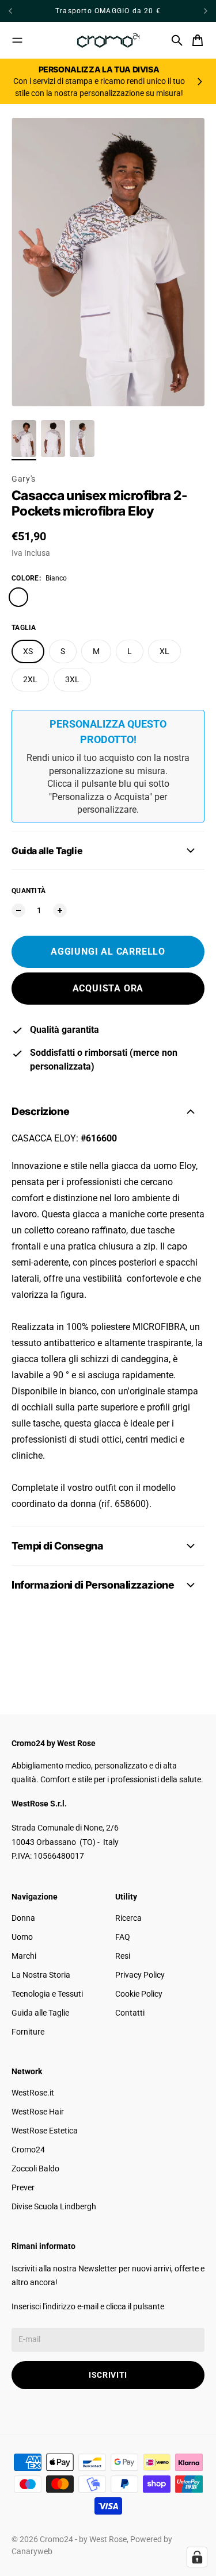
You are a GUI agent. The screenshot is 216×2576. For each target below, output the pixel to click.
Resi (123, 1956)
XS (28, 651)
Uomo (22, 1937)
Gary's (24, 479)
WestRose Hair (38, 2112)
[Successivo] (206, 11)
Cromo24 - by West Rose (83, 2539)
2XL (30, 679)
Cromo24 (28, 2150)
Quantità (29, 891)
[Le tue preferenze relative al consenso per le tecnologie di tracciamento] (197, 2557)
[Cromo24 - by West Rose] (108, 40)
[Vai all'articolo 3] (82, 439)
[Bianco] (18, 597)
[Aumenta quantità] (60, 910)
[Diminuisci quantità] (18, 910)
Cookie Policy (139, 1994)
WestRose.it (33, 2093)
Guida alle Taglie (40, 2013)
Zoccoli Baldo (35, 2169)
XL (164, 651)
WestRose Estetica (45, 2131)
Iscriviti (108, 2375)
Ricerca (128, 1918)
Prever (23, 2187)
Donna (23, 1918)
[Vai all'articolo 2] (53, 439)
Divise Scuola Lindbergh (54, 2206)
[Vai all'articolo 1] (24, 439)
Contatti (130, 2013)
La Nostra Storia (41, 1975)
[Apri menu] (17, 40)
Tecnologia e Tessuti (47, 1994)
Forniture (28, 2032)
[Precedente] (25, 11)
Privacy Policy (140, 1975)
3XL (72, 679)
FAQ (123, 1937)
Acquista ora (108, 988)
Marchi (24, 1956)
